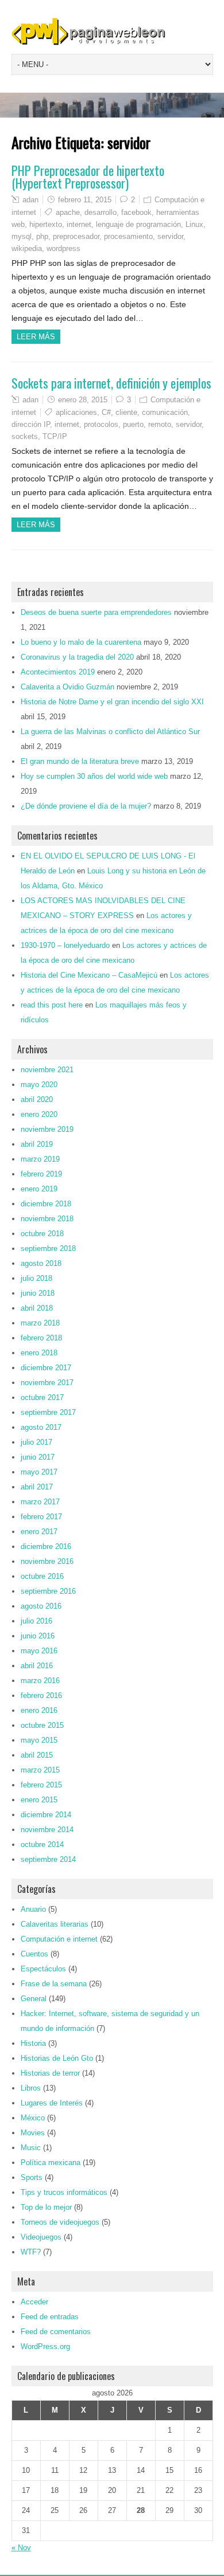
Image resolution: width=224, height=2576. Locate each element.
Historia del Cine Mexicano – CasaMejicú (89, 975)
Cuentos (34, 1954)
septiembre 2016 (48, 1591)
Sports (32, 2177)
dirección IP (31, 424)
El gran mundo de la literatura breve (80, 761)
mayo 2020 (39, 1085)
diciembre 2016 (46, 1546)
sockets (25, 436)
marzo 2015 (40, 1770)
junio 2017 (38, 1457)
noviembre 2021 (47, 1070)
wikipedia (27, 248)
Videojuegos (41, 2237)
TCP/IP (55, 436)
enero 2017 (39, 1532)
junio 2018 (38, 1293)
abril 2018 (37, 1308)
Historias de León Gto (57, 2058)
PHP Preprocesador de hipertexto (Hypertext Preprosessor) (88, 177)
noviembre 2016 (47, 1561)
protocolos (101, 424)
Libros (31, 2088)
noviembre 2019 (47, 1129)
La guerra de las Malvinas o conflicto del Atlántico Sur (110, 732)
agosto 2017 (41, 1427)
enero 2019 (39, 1189)
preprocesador (76, 236)
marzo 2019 (40, 1159)
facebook (136, 212)
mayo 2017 (39, 1472)
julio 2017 (36, 1442)
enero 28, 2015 (83, 400)
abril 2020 (37, 1099)
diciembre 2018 (46, 1204)
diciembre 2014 (46, 1815)
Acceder (34, 2302)
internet (79, 224)
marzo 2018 (40, 1323)
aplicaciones (76, 412)
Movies (33, 2133)
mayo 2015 (39, 1740)
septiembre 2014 (48, 1859)
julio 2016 (36, 1621)
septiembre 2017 (48, 1412)
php (42, 236)
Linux (194, 224)
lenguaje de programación (138, 224)
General (34, 1999)
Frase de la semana (54, 1984)
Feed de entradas (50, 2317)
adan (30, 200)
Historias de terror (50, 2073)
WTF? (31, 2252)
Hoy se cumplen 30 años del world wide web (94, 776)
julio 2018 (36, 1278)
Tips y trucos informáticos (64, 2192)
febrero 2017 (41, 1517)
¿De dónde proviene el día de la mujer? (86, 806)
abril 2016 (37, 1666)
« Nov (21, 2548)
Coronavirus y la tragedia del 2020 (77, 657)
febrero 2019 (41, 1174)
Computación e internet (59, 1939)
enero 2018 (39, 1353)
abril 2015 (37, 1755)
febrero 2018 (41, 1338)
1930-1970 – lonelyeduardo (65, 945)
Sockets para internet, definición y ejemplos (111, 383)
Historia (33, 2043)
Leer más (36, 337)
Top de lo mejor (46, 2207)
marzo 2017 (40, 1502)
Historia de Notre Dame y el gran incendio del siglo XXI (112, 702)
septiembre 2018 (48, 1248)
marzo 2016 (40, 1681)
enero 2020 (39, 1114)
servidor (170, 236)
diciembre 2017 (46, 1368)
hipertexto (46, 224)
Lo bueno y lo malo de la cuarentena (81, 642)
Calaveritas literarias (55, 1924)
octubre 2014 (42, 1844)
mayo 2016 (39, 1651)
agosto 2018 (41, 1263)
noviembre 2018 (47, 1219)
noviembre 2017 (47, 1383)
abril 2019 (37, 1144)
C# (106, 412)
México (33, 2118)
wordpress (63, 248)
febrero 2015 (41, 1785)
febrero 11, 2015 (85, 200)
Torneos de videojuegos (60, 2222)
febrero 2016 (41, 1695)
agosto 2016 (41, 1606)
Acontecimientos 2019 (58, 672)
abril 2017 (37, 1487)
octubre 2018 (42, 1234)
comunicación (165, 412)
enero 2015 (39, 1800)
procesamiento (128, 236)
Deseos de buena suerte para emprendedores (96, 612)
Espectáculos (43, 1969)
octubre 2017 (42, 1397)
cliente (126, 412)
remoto (160, 424)
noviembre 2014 (47, 1830)
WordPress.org (45, 2346)
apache (68, 212)
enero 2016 (39, 1710)
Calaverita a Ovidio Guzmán (67, 687)
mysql (22, 236)
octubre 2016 (42, 1576)
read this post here (52, 1005)
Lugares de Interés (52, 2103)
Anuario (33, 1909)
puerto (133, 424)
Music (31, 2148)
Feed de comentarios (56, 2332)
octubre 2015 (42, 1725)
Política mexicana (51, 2163)
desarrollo (101, 212)
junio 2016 (38, 1636)
